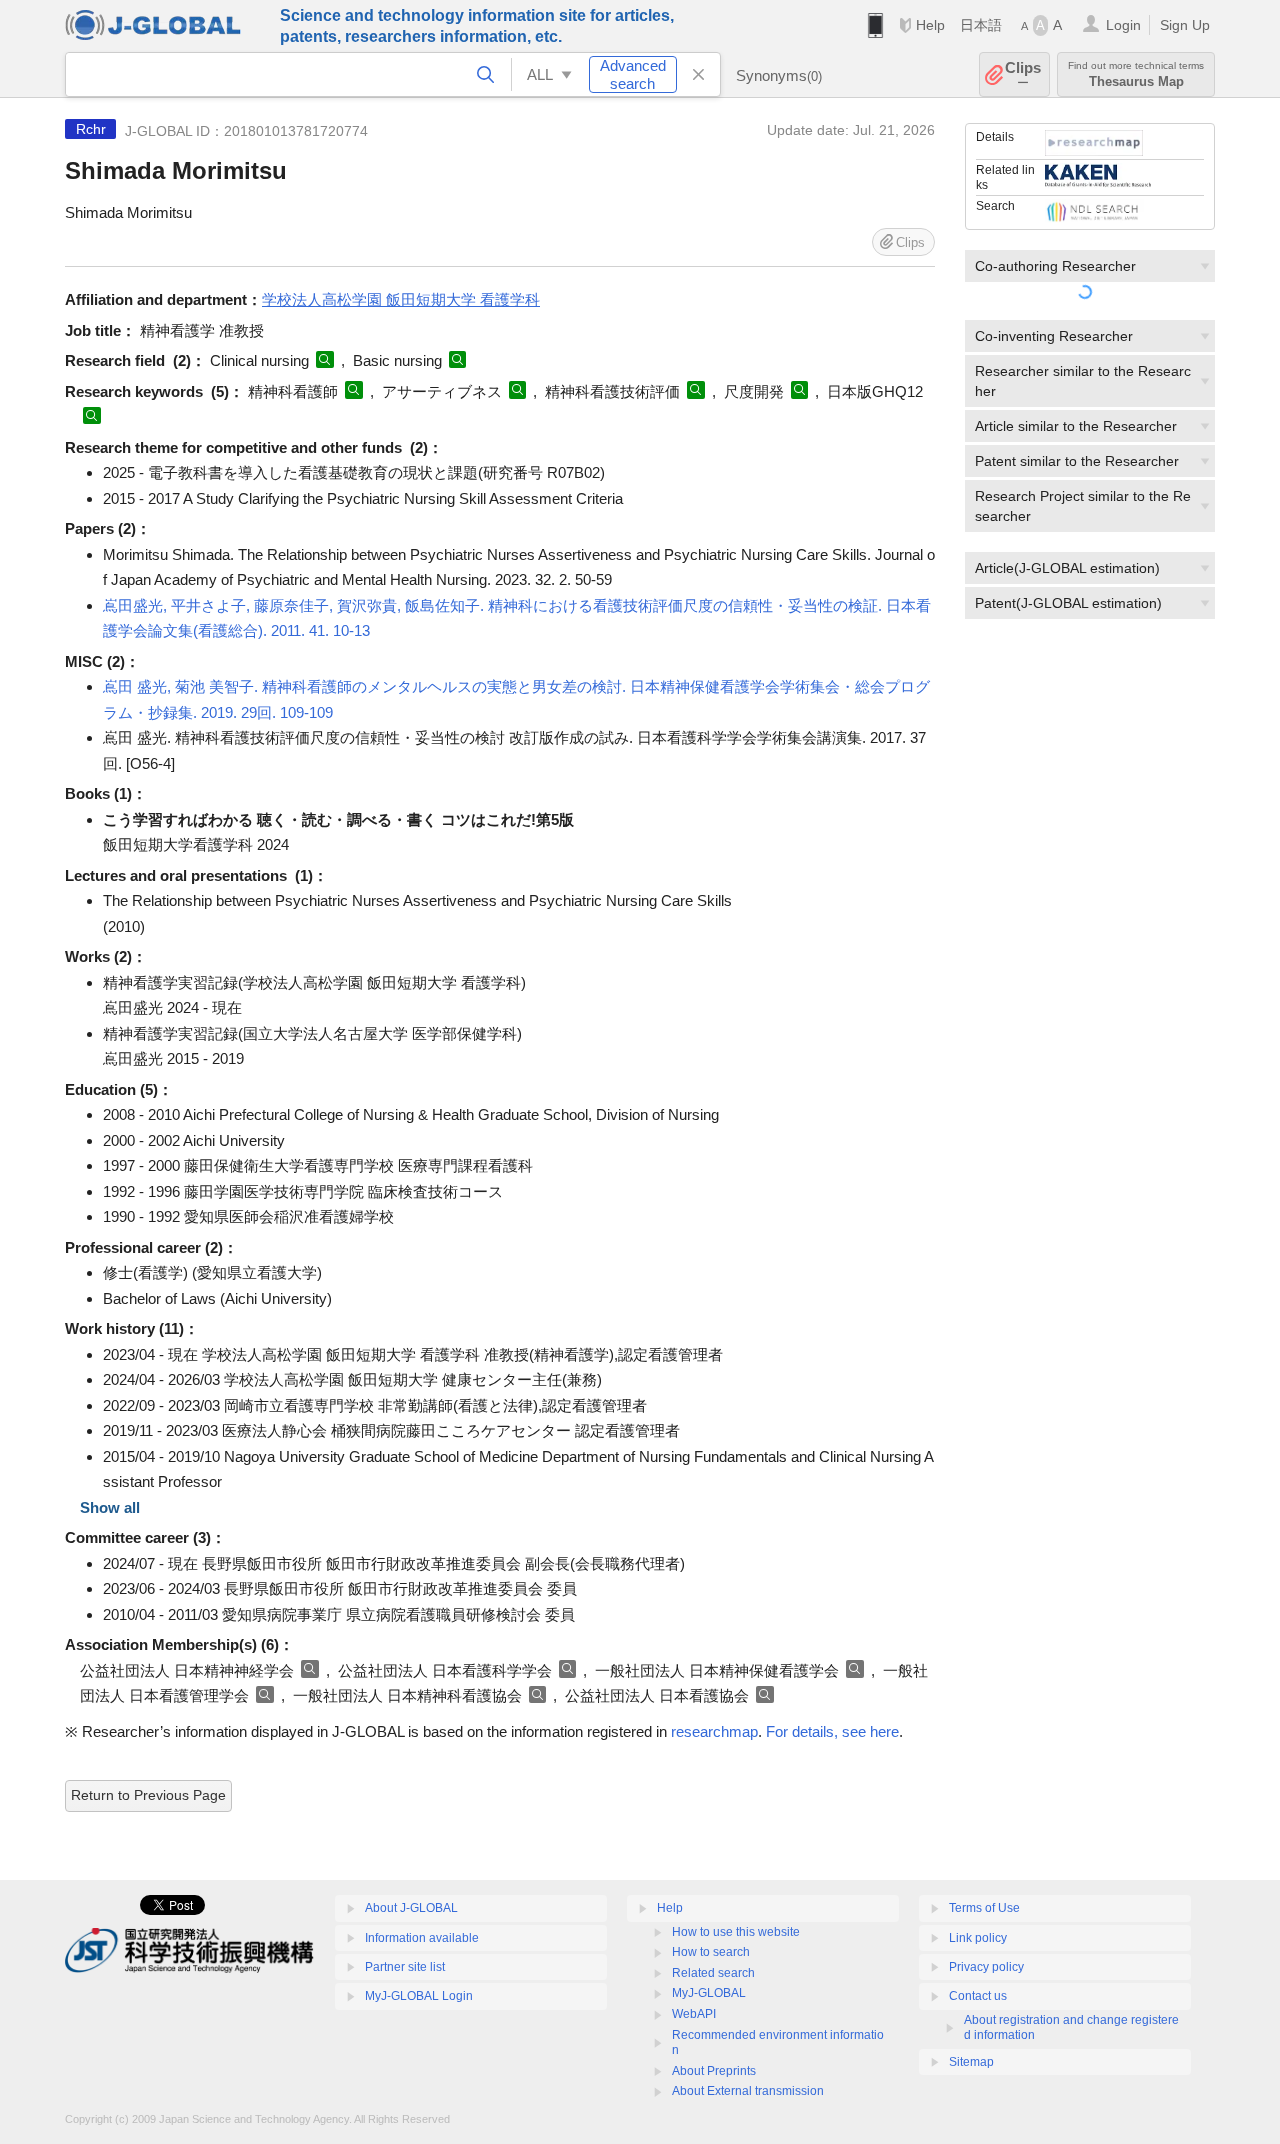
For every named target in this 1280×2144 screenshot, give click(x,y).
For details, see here (832, 1731)
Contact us (978, 1996)
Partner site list (405, 1967)
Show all (110, 1507)
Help (930, 25)
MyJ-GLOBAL (709, 1993)
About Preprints (714, 2071)
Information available (422, 1938)
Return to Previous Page (148, 1795)
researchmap (714, 1731)
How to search (711, 1952)
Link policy (978, 1938)
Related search (713, 1973)
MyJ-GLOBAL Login (419, 1996)
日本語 (981, 25)
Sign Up (1185, 25)
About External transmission (748, 2091)
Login (1123, 25)
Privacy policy (986, 1967)
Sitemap (971, 2062)
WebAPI (694, 2014)
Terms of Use (984, 1908)
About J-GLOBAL (411, 1908)
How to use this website (736, 1932)
